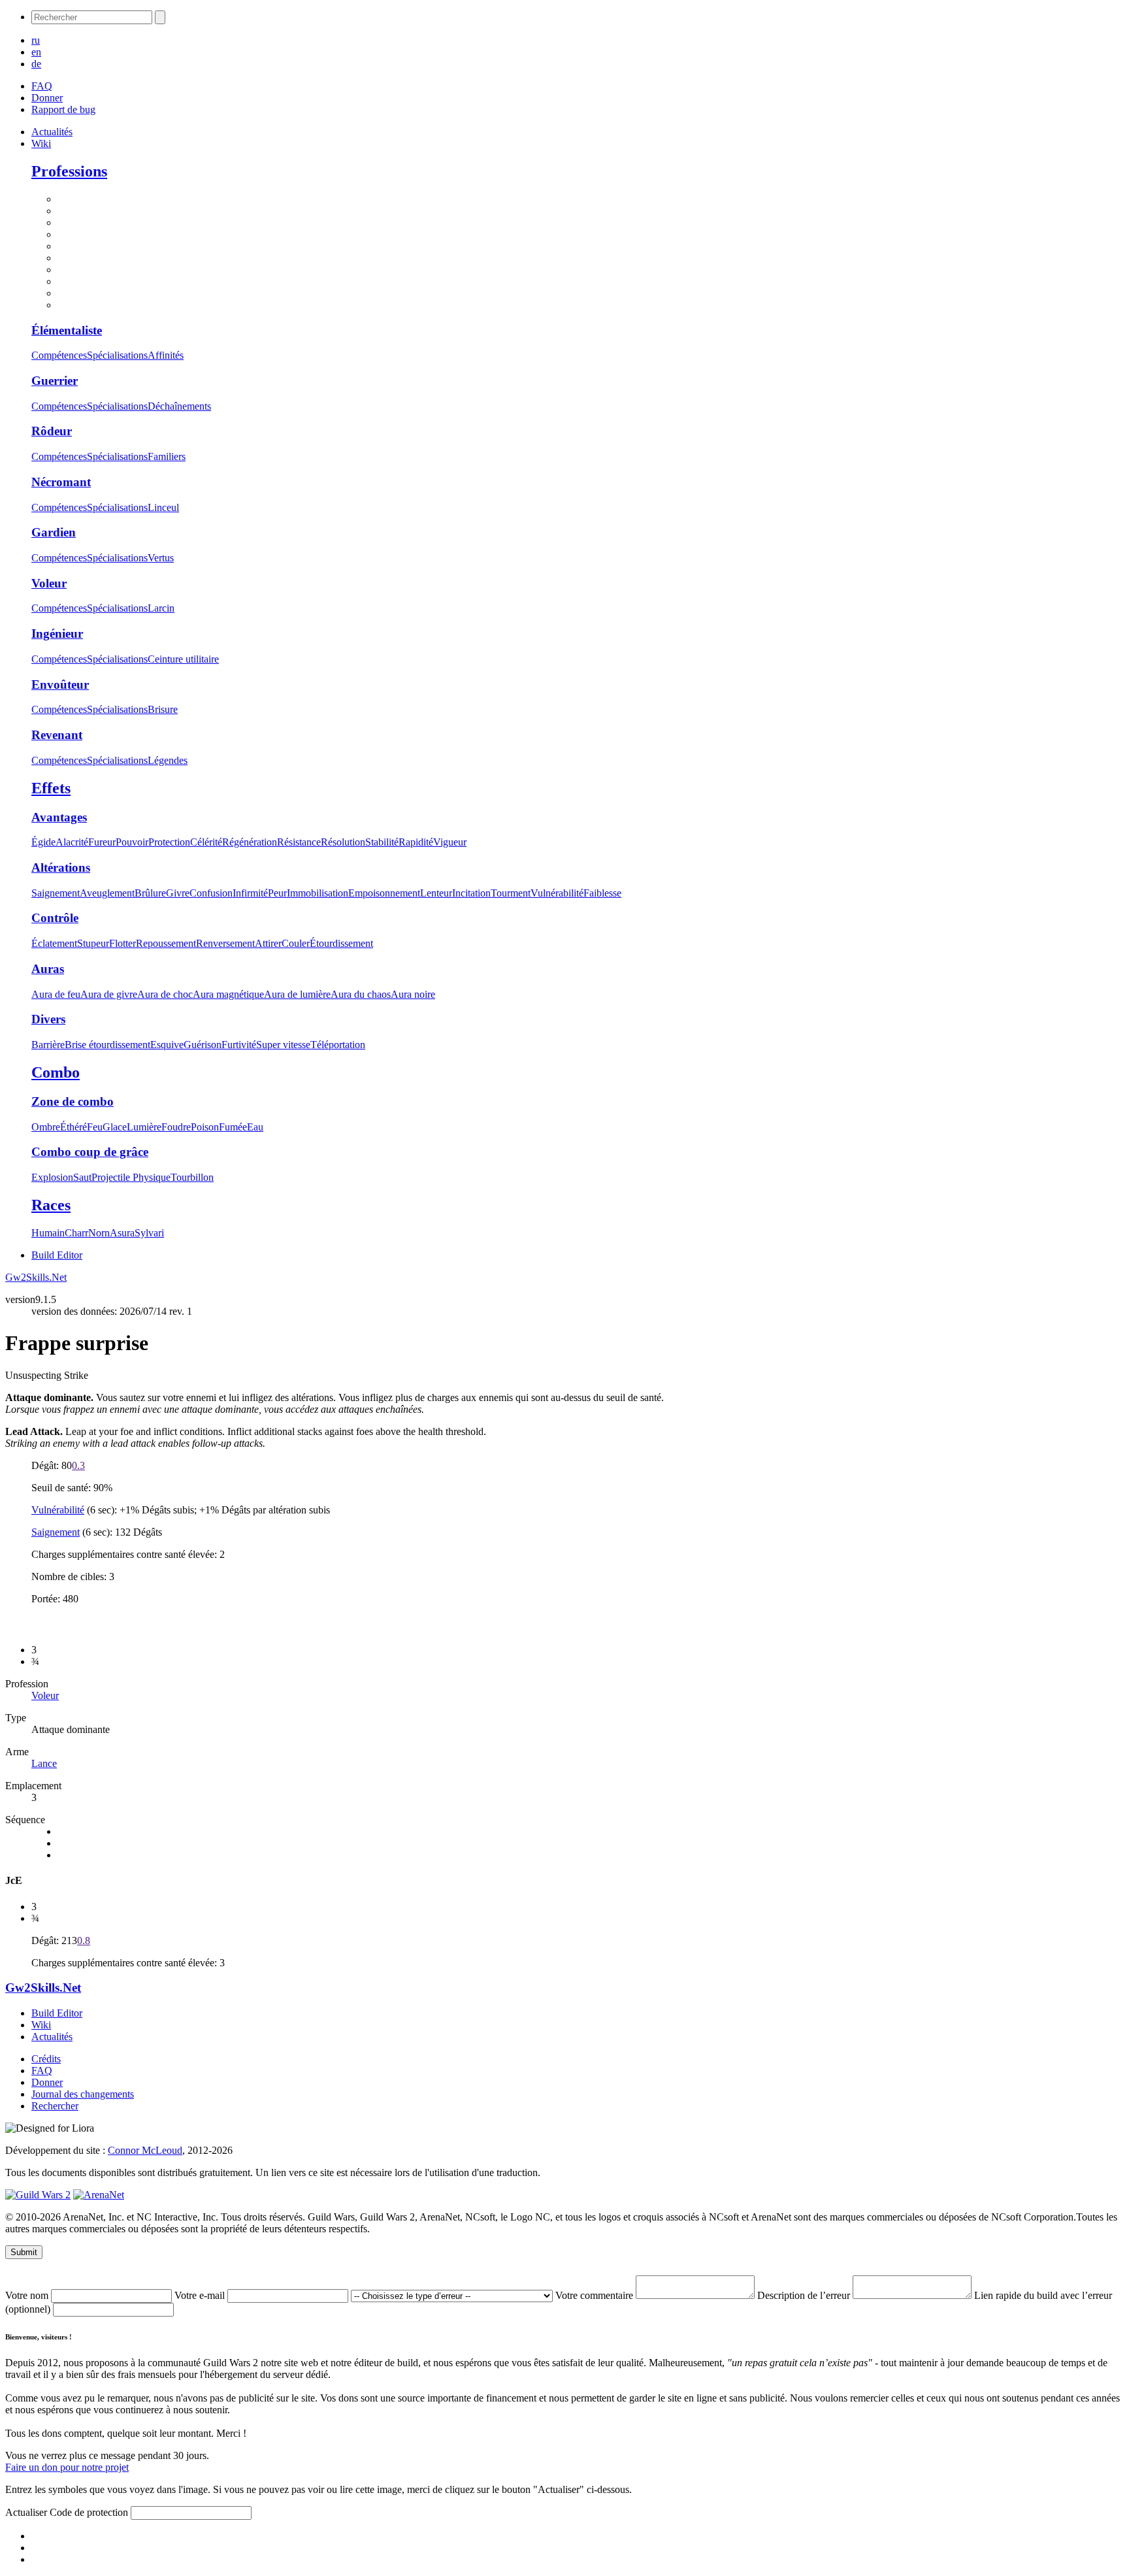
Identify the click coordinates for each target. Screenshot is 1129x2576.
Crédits (46, 2059)
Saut (82, 1177)
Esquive (167, 1045)
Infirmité (250, 893)
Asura (122, 1233)
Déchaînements (179, 406)
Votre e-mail (201, 2295)
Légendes (168, 760)
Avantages (59, 817)
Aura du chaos (361, 994)
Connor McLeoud (145, 2150)
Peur (277, 893)
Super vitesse (283, 1045)
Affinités (166, 355)
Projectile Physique (131, 1177)
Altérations (61, 867)
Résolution (343, 842)
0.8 (84, 1940)
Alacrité (72, 842)
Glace (115, 1127)
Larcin (161, 608)
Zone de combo (73, 1101)
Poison (205, 1127)
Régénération (250, 842)
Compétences (59, 355)
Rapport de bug (63, 109)
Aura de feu (56, 994)
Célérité (206, 842)
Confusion (211, 893)
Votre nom (28, 2295)
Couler (296, 943)
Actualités (52, 132)
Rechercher (55, 2106)
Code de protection (90, 2512)
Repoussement (166, 943)
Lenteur (436, 893)
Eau (255, 1127)
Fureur (102, 842)
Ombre (46, 1127)
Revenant (57, 735)
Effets (51, 788)
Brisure (163, 709)
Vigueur (450, 842)
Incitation (471, 893)
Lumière (144, 1127)
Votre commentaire (596, 2295)
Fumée (233, 1127)
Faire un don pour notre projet (67, 2467)
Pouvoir (132, 842)
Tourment (511, 893)
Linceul (163, 507)
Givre (178, 893)
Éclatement (54, 943)
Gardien (54, 532)
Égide (43, 842)
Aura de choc (165, 994)
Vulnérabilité (557, 893)
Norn (99, 1233)
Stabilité (382, 842)
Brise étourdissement (107, 1045)
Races (51, 1205)
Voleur (49, 583)
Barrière (48, 1045)
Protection (169, 842)
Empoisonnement (384, 893)
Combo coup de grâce (90, 1152)
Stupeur (93, 943)
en (36, 52)
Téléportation (338, 1045)
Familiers (167, 456)
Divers (48, 1019)
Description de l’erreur (805, 2295)
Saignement (56, 893)
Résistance (299, 842)
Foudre (176, 1127)
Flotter (123, 943)
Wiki (41, 143)
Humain (48, 1233)
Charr (76, 1233)
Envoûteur (60, 685)
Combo (56, 1072)
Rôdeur (52, 431)
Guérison (203, 1045)
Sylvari (149, 1233)
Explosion (52, 1177)
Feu (95, 1127)
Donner (47, 98)
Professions (69, 171)
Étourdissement (341, 943)
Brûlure (150, 893)
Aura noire (413, 994)
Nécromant (61, 482)
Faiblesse (602, 893)
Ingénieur (57, 634)
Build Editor (57, 1255)
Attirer (268, 943)
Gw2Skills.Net (36, 1277)
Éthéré (74, 1127)
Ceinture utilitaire (183, 659)
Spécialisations (117, 355)
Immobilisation (318, 893)
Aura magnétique (228, 994)
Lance (44, 1763)
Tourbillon (192, 1177)
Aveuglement (107, 893)
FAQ (42, 86)
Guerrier (55, 381)
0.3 (78, 1465)
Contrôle (55, 918)
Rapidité (416, 842)
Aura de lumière (297, 994)
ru (36, 40)
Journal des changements (83, 2094)
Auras (48, 969)
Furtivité (239, 1045)
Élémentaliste (67, 330)
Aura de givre (109, 994)
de (36, 64)
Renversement (225, 943)
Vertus (161, 558)
